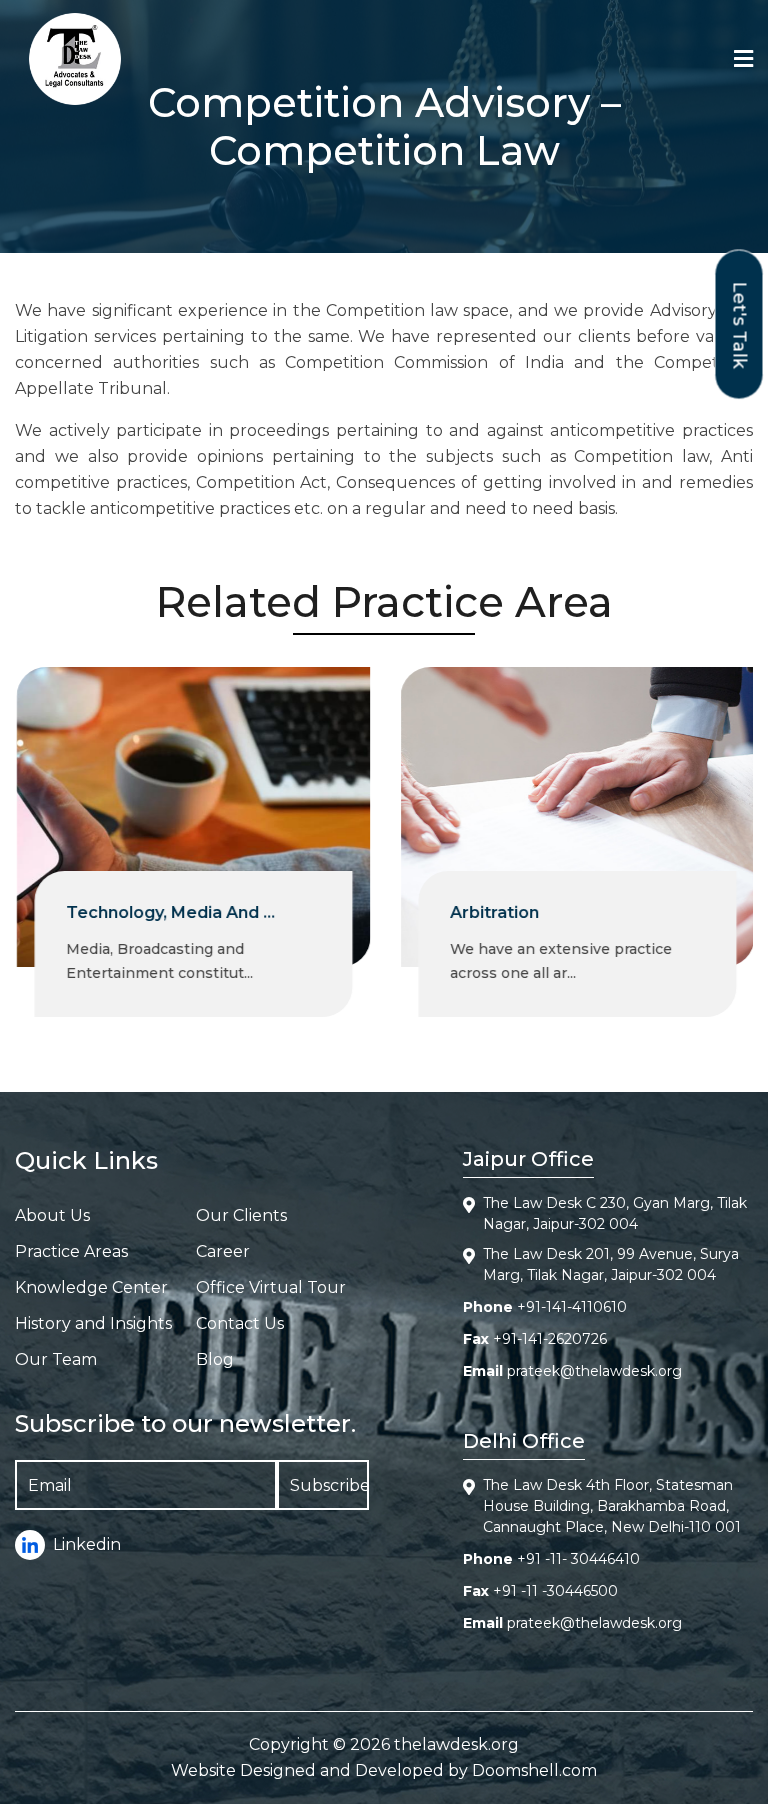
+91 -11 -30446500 (555, 1591)
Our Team (56, 1359)
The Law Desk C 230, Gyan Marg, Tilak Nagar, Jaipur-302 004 (615, 1213)
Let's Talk (740, 324)
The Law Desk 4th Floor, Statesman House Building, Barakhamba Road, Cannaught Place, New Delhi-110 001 (612, 1506)
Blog (215, 1359)
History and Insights (93, 1323)
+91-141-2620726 (550, 1339)
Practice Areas (71, 1251)
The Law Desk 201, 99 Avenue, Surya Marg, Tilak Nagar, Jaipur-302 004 (611, 1264)
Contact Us (240, 1323)
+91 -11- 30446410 (578, 1559)
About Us (52, 1215)
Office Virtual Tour (271, 1287)
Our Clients (241, 1215)
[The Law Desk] (75, 59)
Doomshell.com (534, 1770)
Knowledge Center (91, 1287)
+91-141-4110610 (572, 1307)
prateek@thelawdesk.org (594, 1371)
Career (223, 1251)
